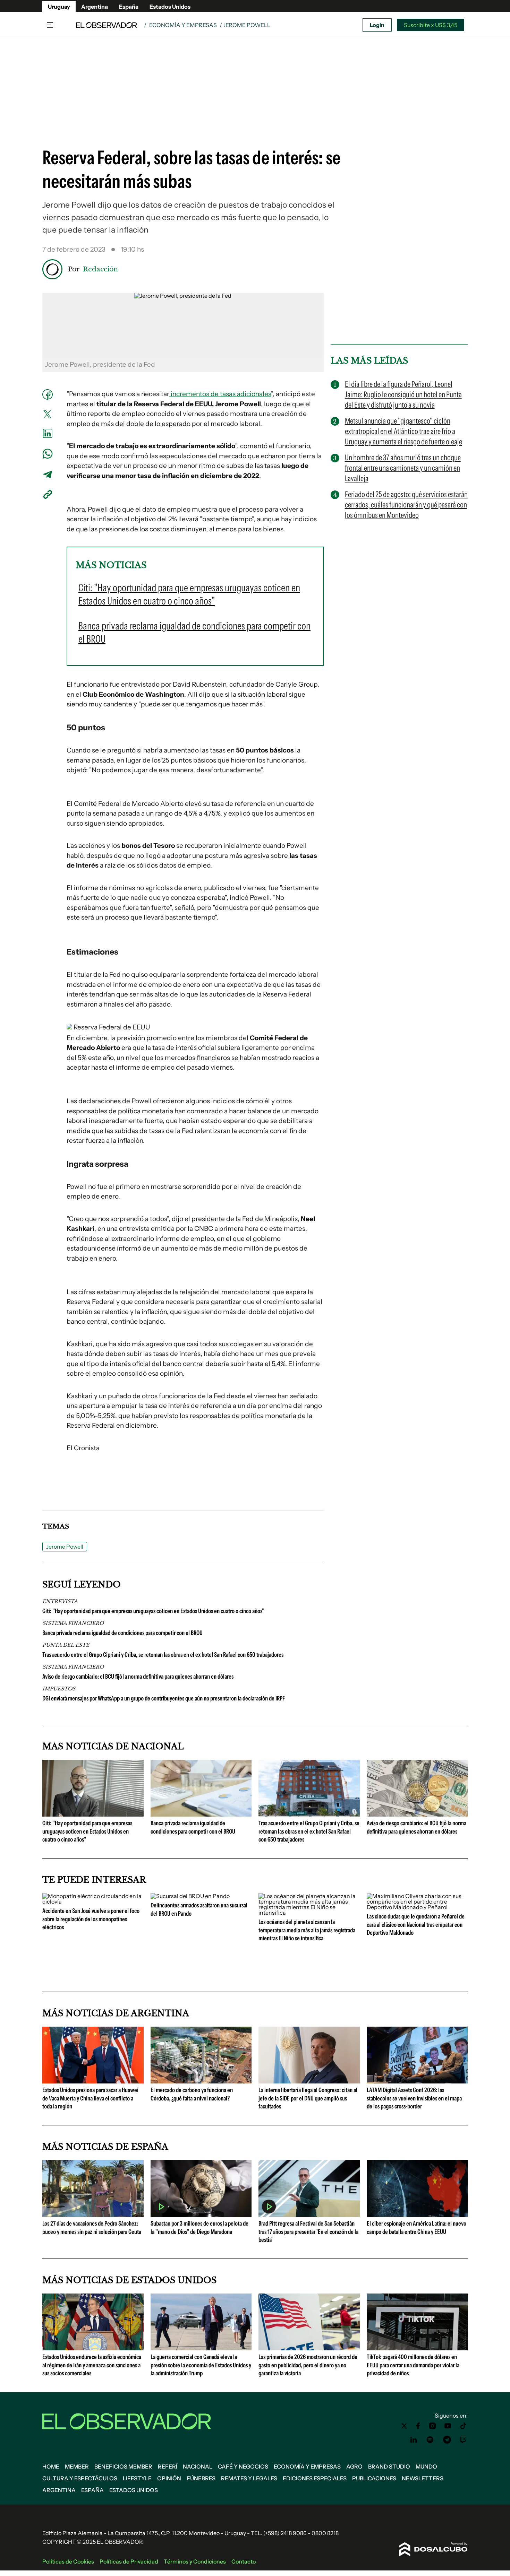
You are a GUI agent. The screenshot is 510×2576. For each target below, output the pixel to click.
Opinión (169, 2478)
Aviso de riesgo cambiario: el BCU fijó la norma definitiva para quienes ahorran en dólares (138, 1677)
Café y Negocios (243, 2466)
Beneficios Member (123, 2466)
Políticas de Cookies (68, 2561)
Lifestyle (137, 2478)
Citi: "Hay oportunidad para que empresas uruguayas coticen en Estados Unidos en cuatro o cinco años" (153, 1611)
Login (377, 25)
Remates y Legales (249, 2478)
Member (77, 2466)
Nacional (198, 2466)
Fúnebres (201, 2478)
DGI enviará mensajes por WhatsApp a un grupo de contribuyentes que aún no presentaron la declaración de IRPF (164, 1698)
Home (51, 2466)
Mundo (426, 2466)
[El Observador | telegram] (447, 2440)
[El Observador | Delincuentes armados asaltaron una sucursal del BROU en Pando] (190, 1896)
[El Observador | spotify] (430, 2440)
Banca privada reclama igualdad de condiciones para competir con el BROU (122, 1633)
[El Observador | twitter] (404, 2426)
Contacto (244, 2561)
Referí (168, 2466)
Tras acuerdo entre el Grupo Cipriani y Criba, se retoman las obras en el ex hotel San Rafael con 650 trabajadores (163, 1655)
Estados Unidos (170, 7)
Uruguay (59, 7)
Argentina (95, 7)
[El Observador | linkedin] (414, 2440)
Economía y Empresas (183, 25)
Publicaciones (374, 2478)
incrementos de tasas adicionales (220, 394)
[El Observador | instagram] (433, 2426)
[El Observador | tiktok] (464, 2426)
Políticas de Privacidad (129, 2561)
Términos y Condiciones (195, 2561)
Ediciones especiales (315, 2478)
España (129, 7)
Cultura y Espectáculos (80, 2478)
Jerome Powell (65, 1547)
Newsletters (423, 2478)
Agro (354, 2466)
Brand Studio (389, 2466)
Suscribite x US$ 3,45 (431, 25)
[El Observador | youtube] (448, 2426)
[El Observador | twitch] (464, 2440)
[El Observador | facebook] (418, 2426)
